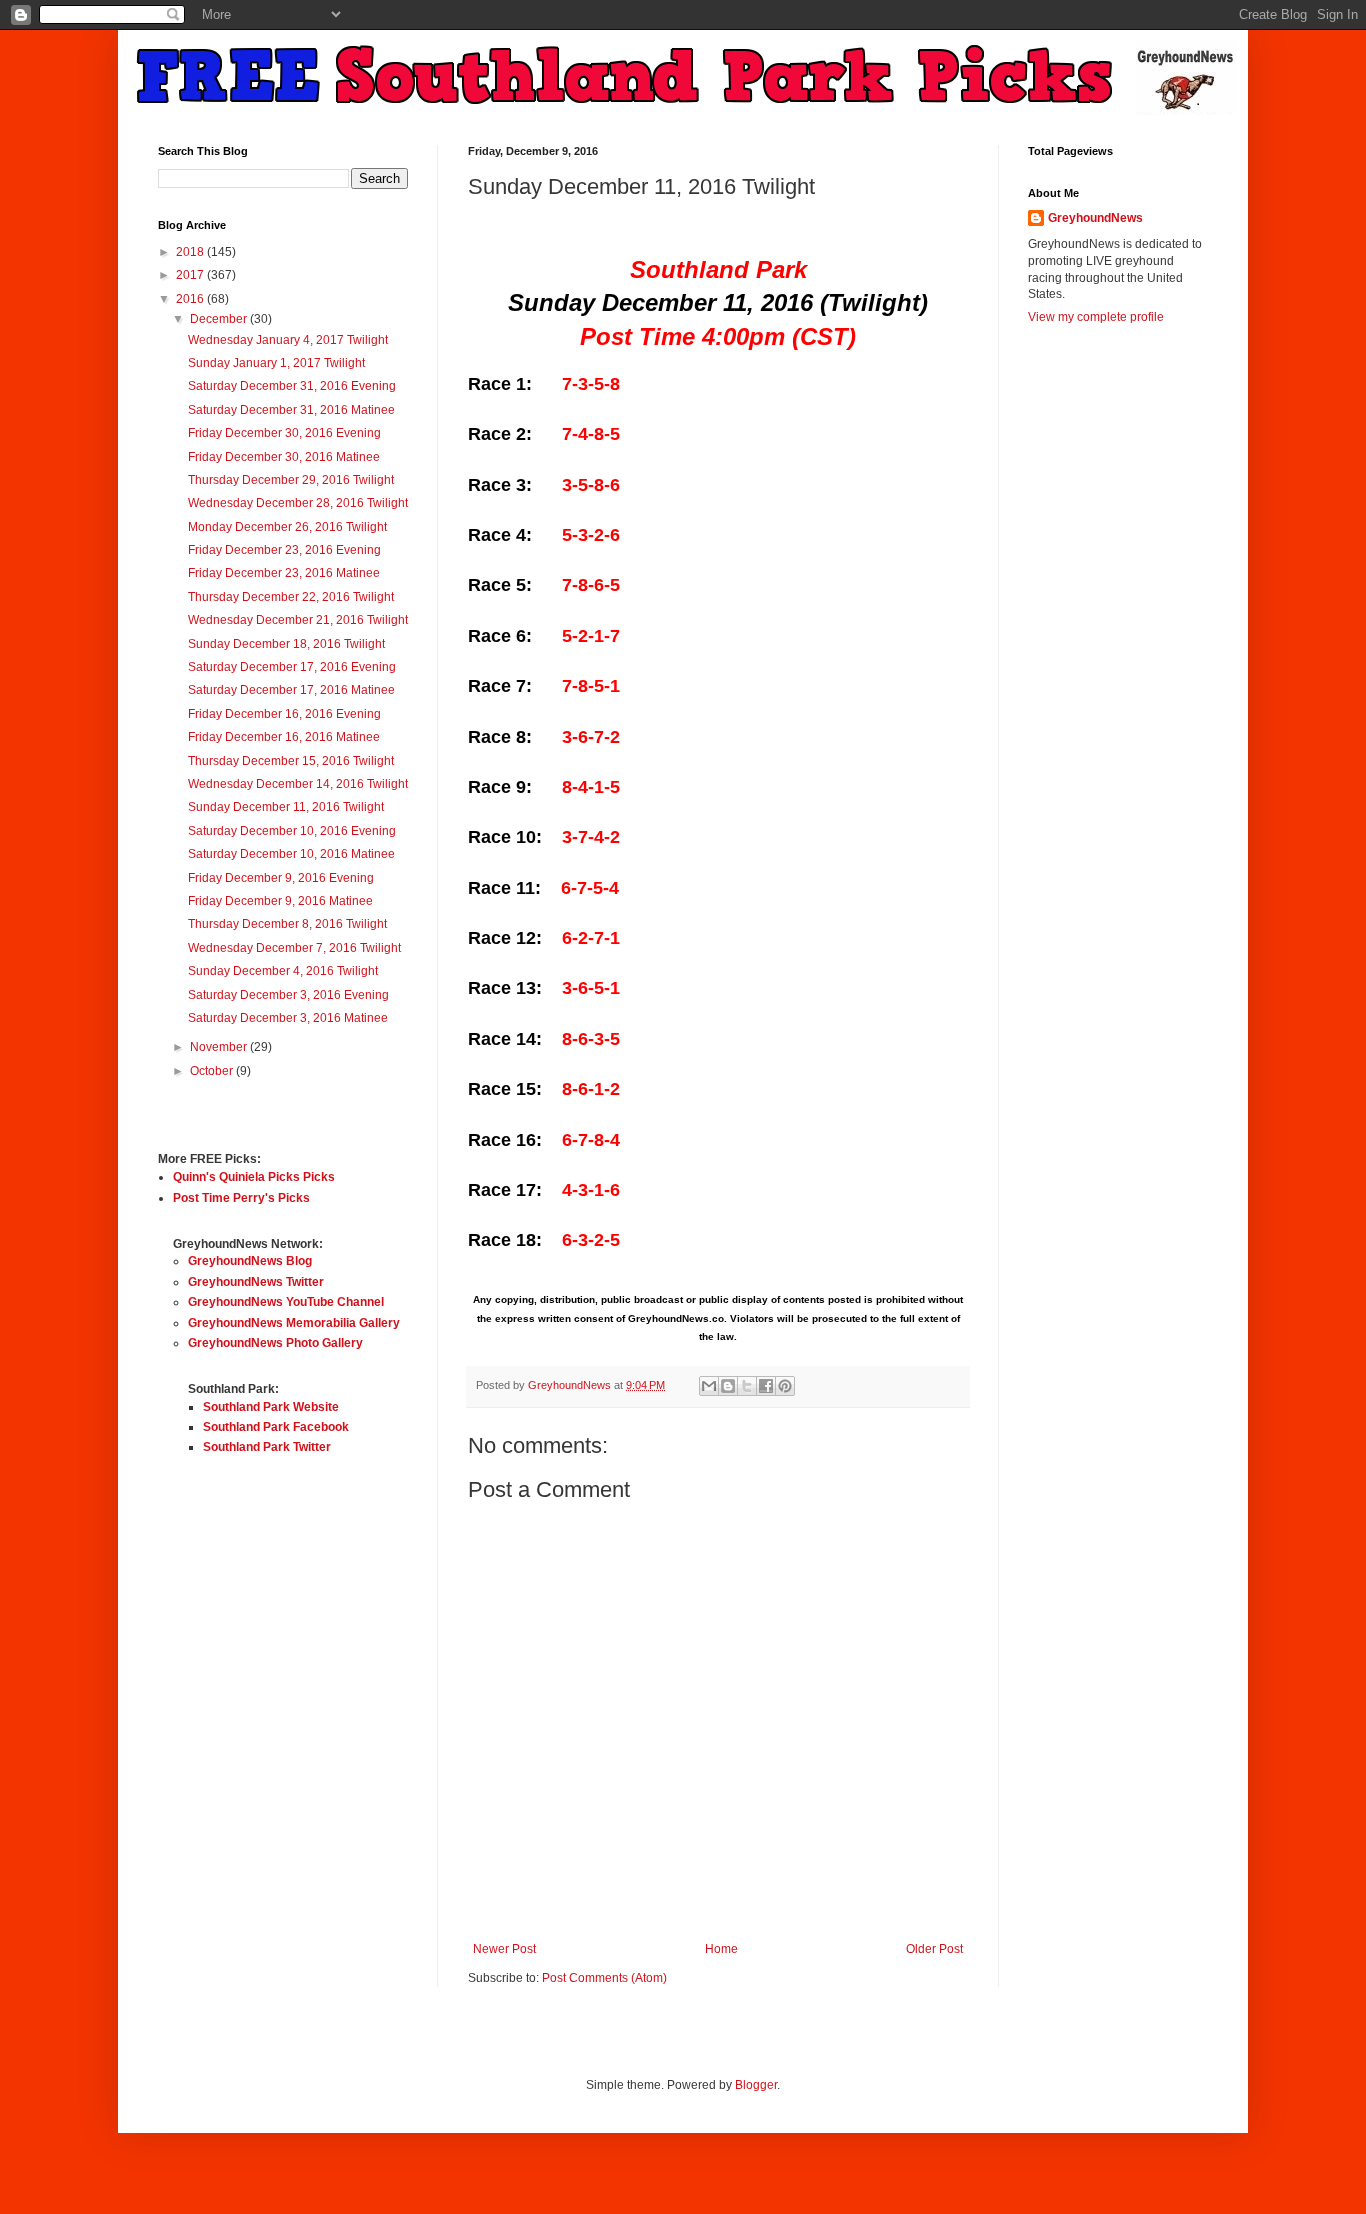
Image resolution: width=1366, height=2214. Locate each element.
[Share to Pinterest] (785, 1386)
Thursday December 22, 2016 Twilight (291, 597)
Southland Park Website (271, 1407)
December (220, 319)
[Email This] (709, 1386)
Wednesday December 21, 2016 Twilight (298, 620)
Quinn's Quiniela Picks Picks (254, 1177)
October (213, 1071)
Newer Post (504, 1949)
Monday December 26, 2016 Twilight (287, 527)
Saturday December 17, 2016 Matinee (291, 690)
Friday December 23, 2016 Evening (284, 550)
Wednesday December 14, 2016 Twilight (298, 784)
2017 (191, 275)
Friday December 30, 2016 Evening (284, 433)
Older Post (934, 1949)
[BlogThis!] (728, 1386)
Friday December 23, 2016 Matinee (284, 573)
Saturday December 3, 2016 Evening (288, 995)
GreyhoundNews (1095, 218)
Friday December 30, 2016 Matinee (284, 457)
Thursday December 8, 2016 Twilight (287, 924)
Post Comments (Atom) (604, 1978)
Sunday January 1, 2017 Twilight (276, 363)
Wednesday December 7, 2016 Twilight (294, 948)
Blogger (756, 2085)
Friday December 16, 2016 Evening (284, 714)
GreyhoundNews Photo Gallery (275, 1343)
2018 (191, 252)
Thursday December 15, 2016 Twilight (291, 761)
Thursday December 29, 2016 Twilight (291, 480)
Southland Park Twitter (267, 1447)
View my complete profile (1096, 317)
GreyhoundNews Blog (250, 1261)
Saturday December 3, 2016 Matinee (288, 1018)
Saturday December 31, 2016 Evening (292, 386)
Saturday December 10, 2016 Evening (292, 831)
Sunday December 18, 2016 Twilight (286, 644)
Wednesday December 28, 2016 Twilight (298, 503)
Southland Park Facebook (276, 1427)
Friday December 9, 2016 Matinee (280, 901)
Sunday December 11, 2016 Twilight (286, 807)
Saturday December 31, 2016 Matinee (291, 410)
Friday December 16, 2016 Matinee (284, 737)
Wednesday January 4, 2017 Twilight (288, 340)
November (220, 1047)
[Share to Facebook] (766, 1386)
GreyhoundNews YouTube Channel (286, 1302)
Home (721, 1949)
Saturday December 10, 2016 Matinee (291, 854)
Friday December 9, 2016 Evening (281, 878)
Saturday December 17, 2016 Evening (292, 667)
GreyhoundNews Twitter (256, 1282)
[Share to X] (747, 1386)
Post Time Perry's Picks (241, 1198)
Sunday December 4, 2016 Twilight (283, 971)
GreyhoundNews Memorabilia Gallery (294, 1323)
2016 (191, 299)
